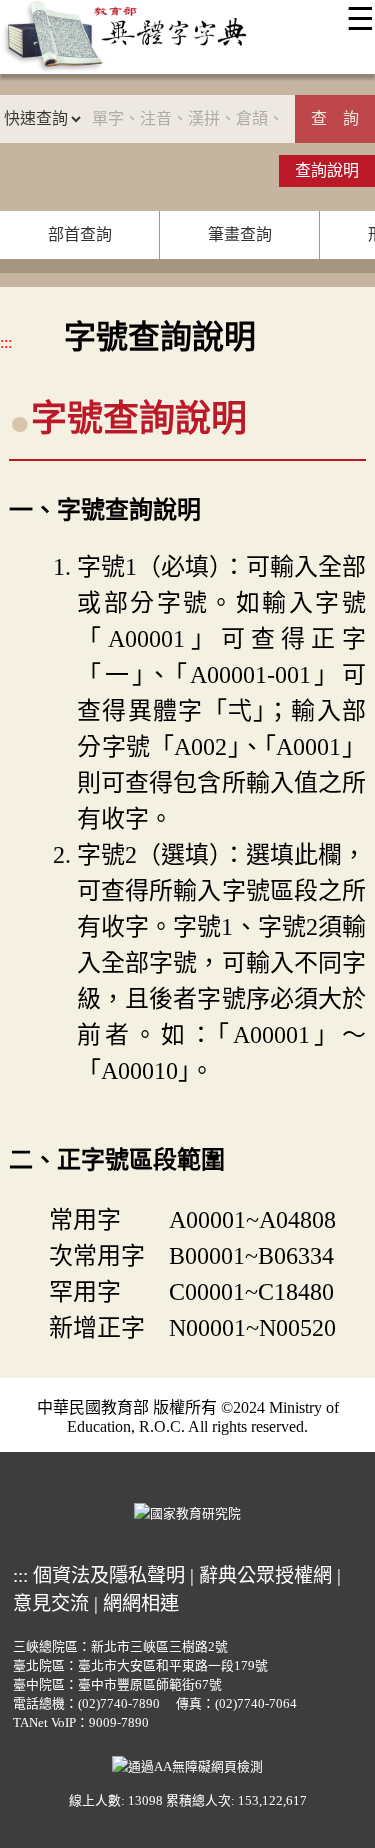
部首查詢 (80, 234)
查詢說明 (327, 170)
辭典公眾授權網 (265, 1575)
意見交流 (51, 1603)
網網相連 (141, 1603)
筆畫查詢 (240, 234)
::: (6, 342)
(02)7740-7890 (119, 1704)
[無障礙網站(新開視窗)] (187, 1765)
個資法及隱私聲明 (109, 1575)
